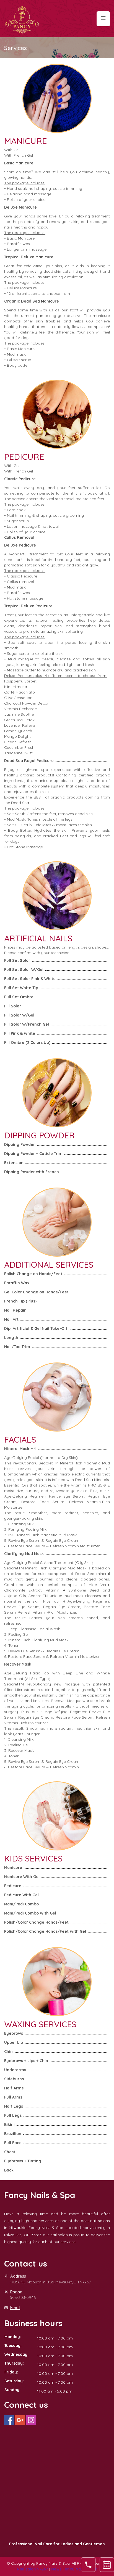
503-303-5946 (23, 2297)
